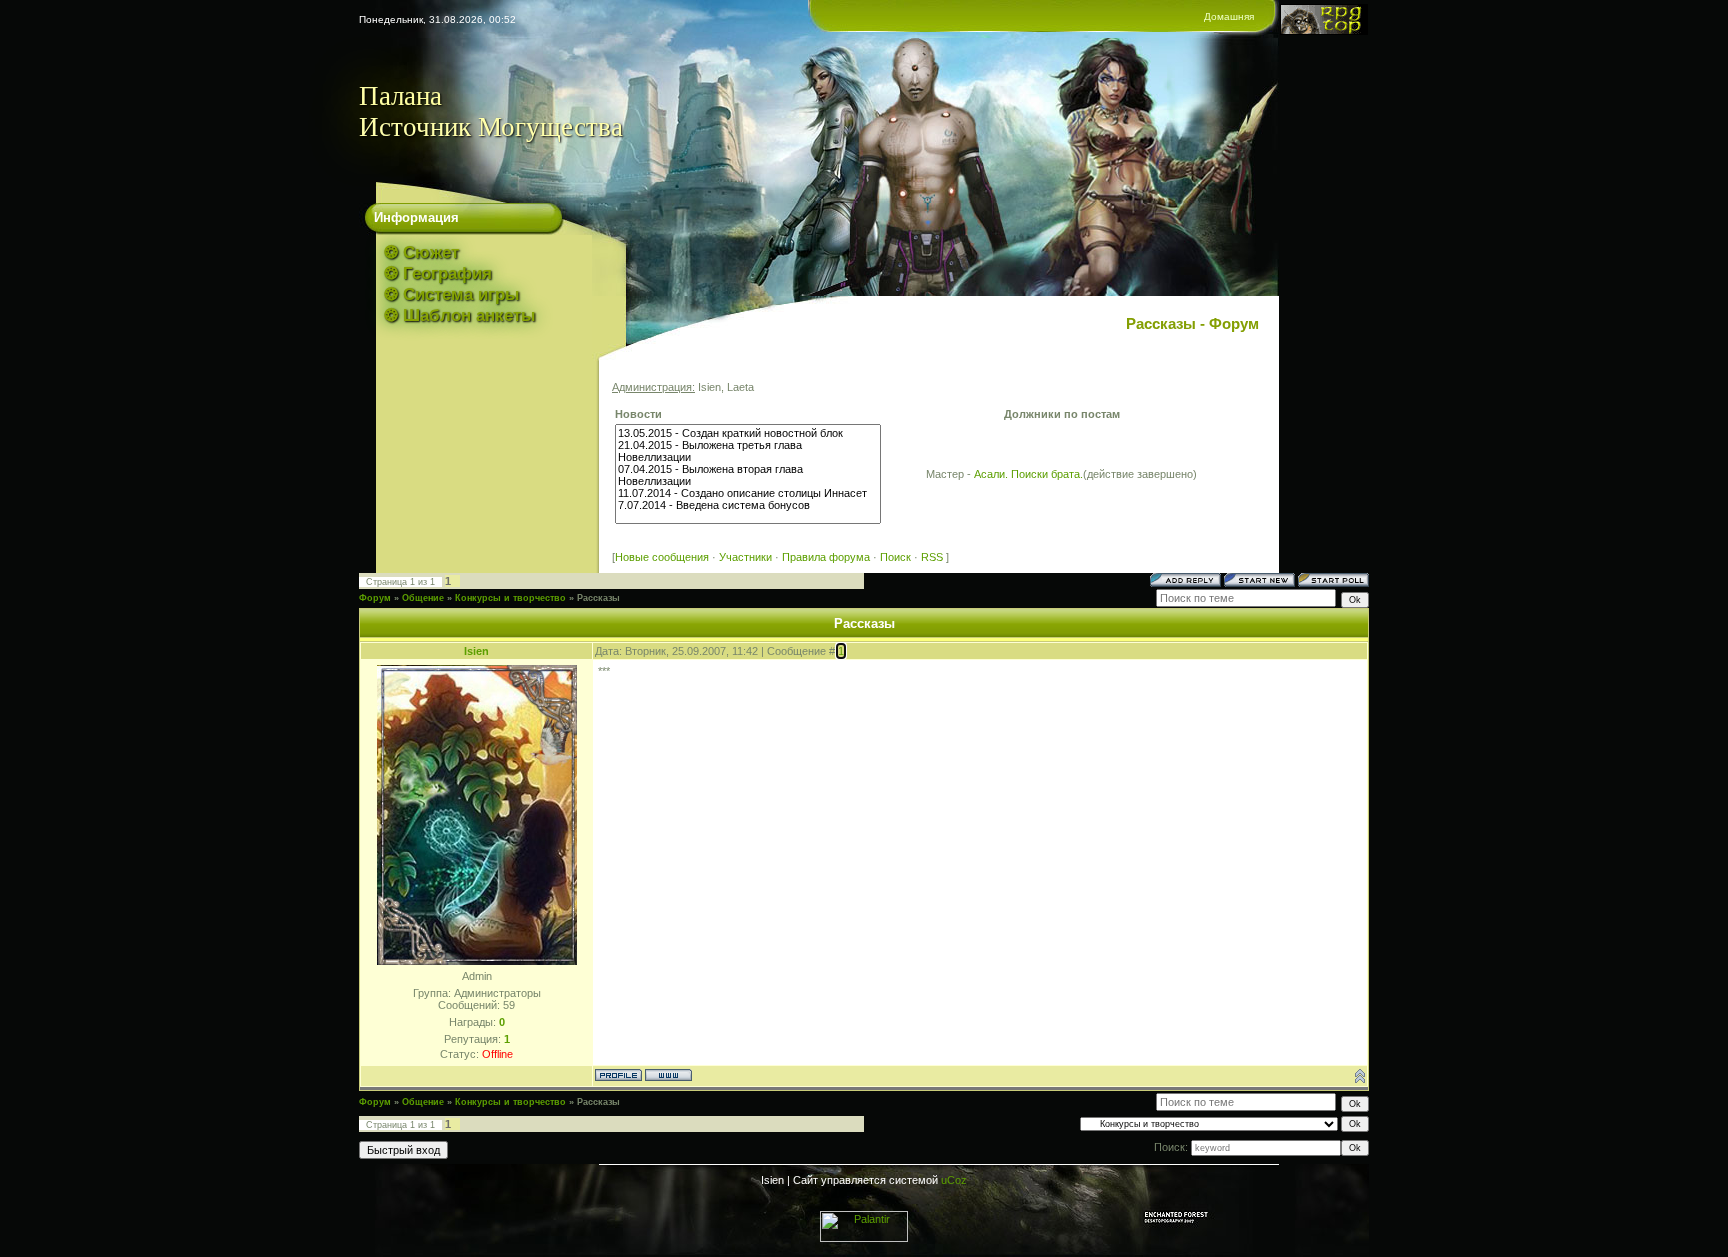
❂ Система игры (452, 294)
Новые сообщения (662, 557)
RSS (932, 557)
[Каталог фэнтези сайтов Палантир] (864, 1238)
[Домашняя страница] (668, 1075)
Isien (476, 651)
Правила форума (826, 557)
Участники (745, 557)
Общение (423, 598)
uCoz (954, 1180)
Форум (375, 598)
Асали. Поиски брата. (1028, 474)
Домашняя (1229, 16)
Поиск (895, 557)
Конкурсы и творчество (510, 598)
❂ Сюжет (421, 252)
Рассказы (598, 598)
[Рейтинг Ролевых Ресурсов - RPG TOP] (1324, 31)
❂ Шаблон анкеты (460, 315)
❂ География (438, 273)
